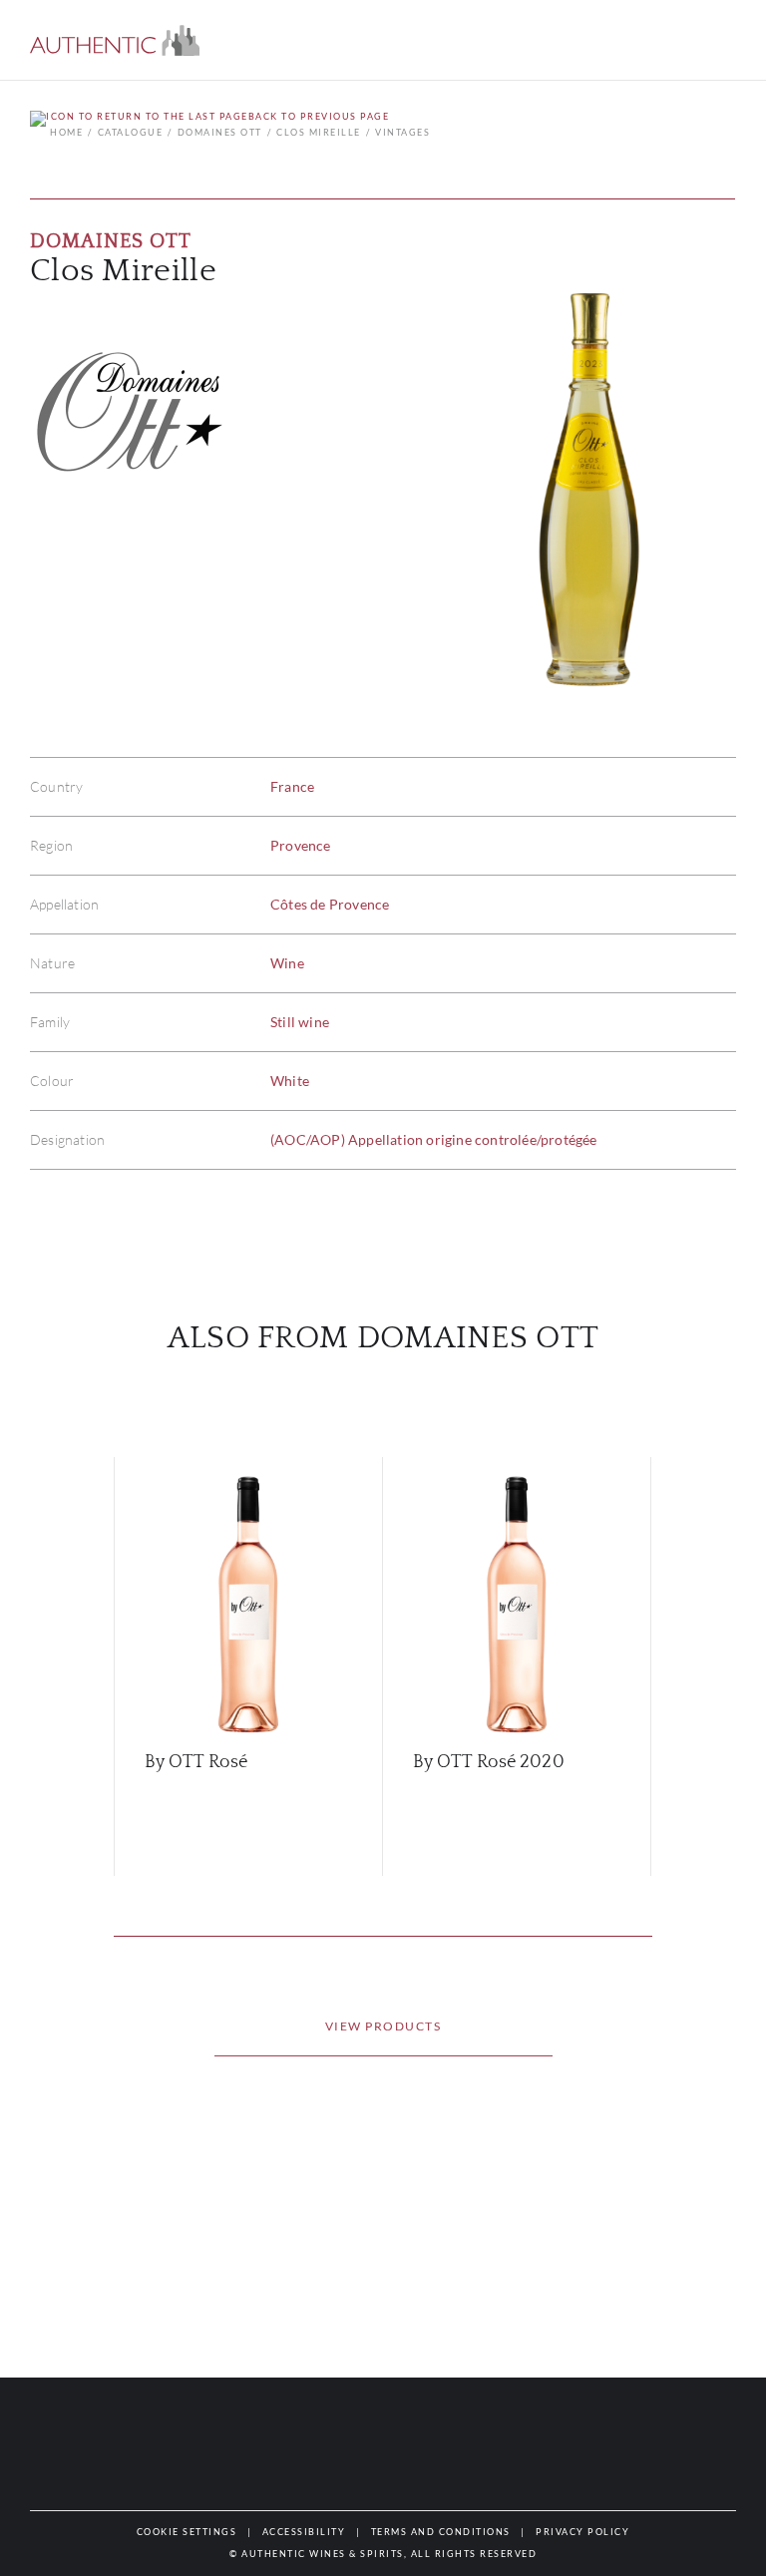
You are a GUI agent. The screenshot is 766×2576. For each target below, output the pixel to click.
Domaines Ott (220, 132)
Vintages (402, 132)
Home (66, 132)
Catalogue (130, 132)
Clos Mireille (319, 132)
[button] (115, 40)
